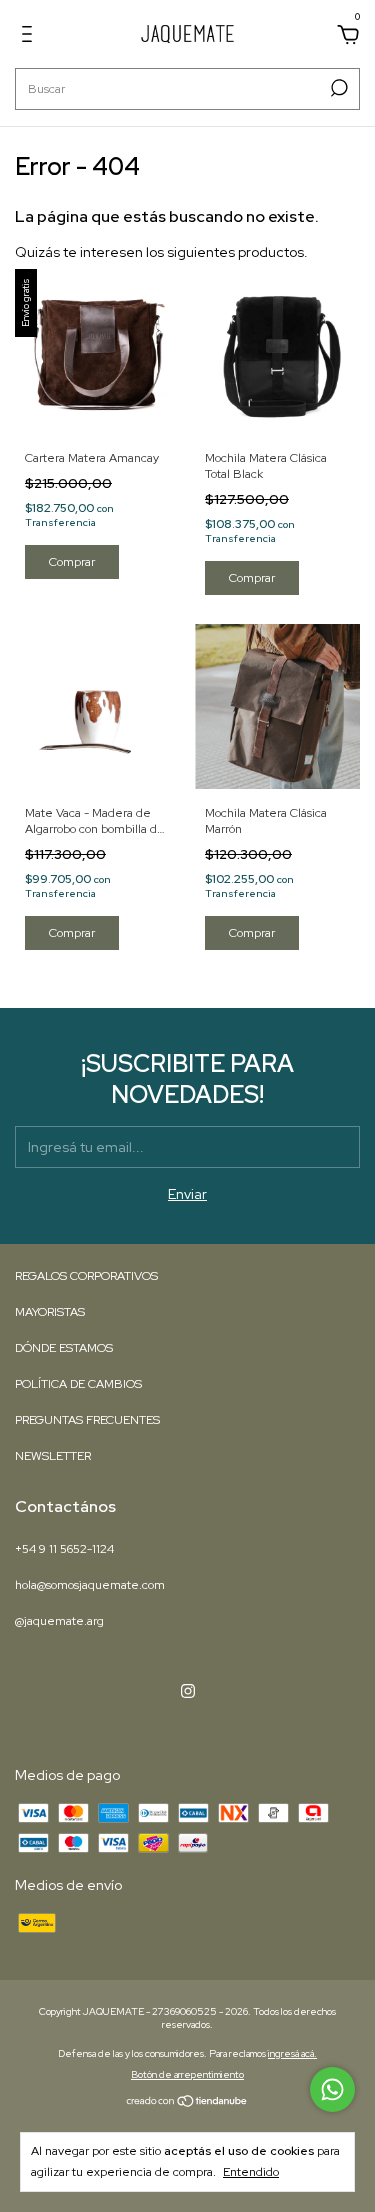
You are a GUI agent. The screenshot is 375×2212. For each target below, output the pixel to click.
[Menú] (30, 37)
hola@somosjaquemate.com (90, 1585)
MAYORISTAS (50, 1312)
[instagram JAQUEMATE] (188, 1691)
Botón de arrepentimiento (187, 2074)
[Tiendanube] (187, 2103)
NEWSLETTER (53, 1456)
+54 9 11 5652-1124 (64, 1549)
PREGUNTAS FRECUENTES (87, 1420)
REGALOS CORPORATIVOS (86, 1276)
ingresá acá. (292, 2053)
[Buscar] (337, 88)
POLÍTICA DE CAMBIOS (78, 1384)
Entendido (251, 2172)
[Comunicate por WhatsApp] (332, 2089)
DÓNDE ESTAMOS (64, 1348)
